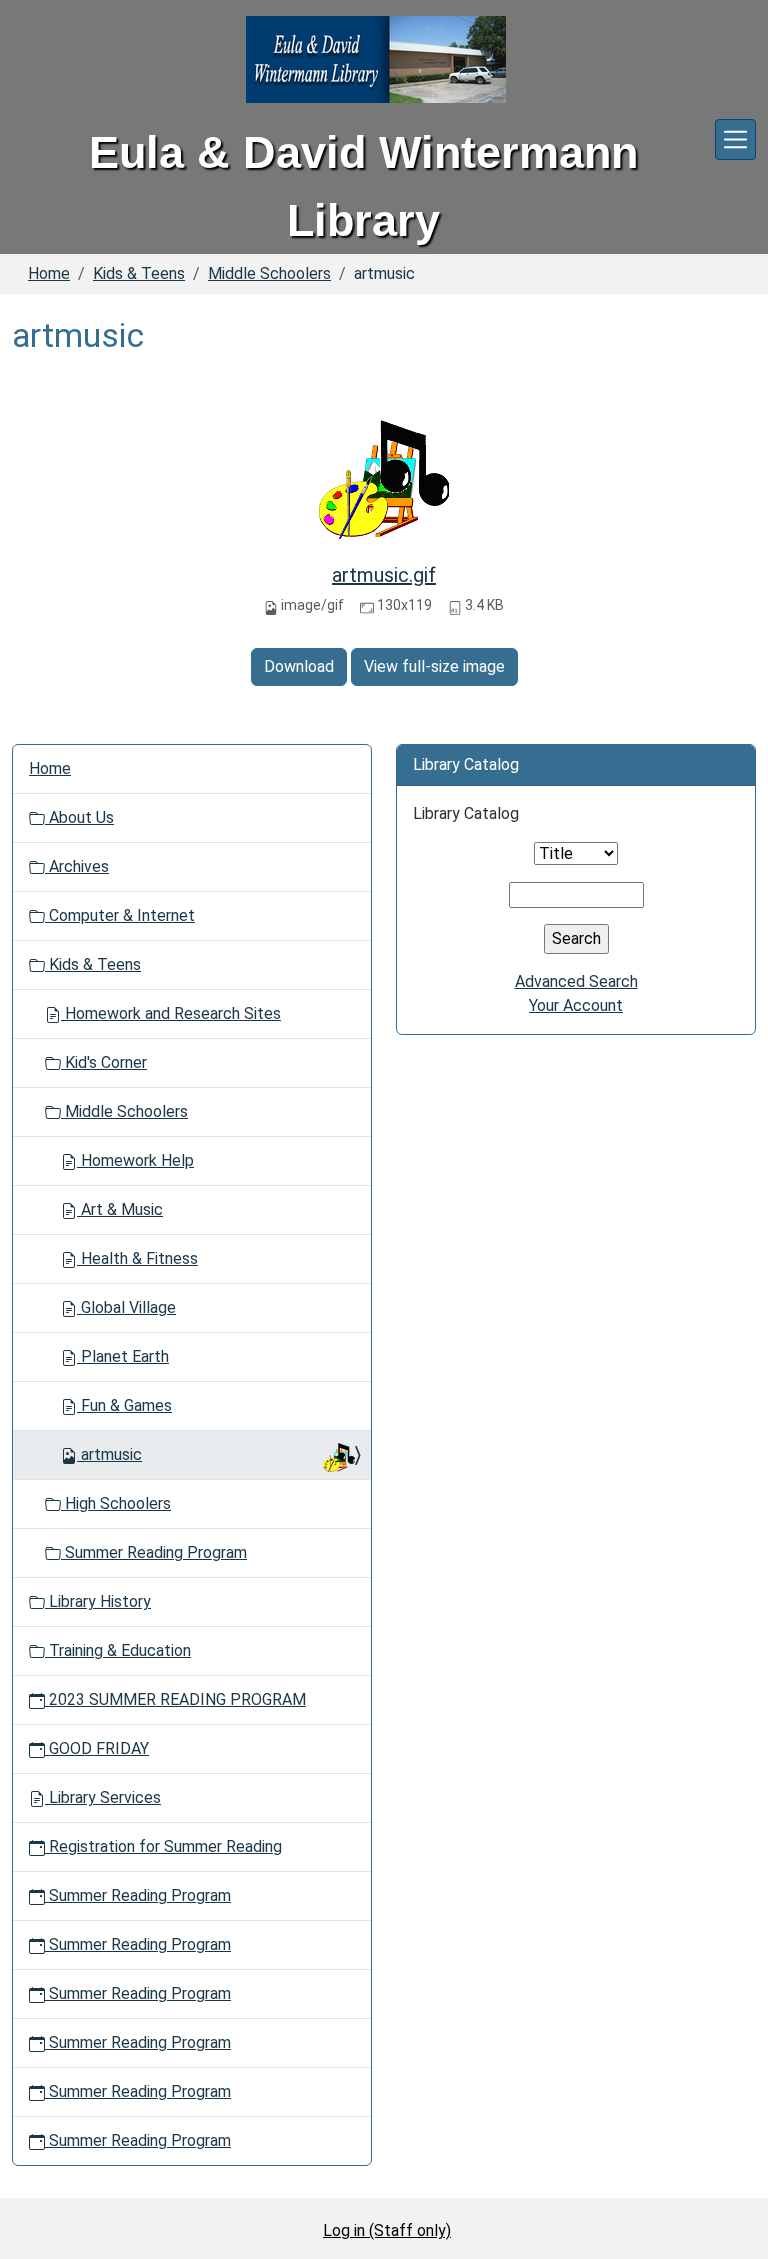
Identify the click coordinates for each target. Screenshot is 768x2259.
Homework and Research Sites (171, 1013)
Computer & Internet (120, 915)
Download (299, 666)
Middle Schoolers (269, 273)
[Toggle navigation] (735, 139)
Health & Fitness (137, 1258)
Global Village (126, 1307)
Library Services (103, 1797)
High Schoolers (116, 1503)
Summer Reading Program (154, 1552)
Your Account (576, 1005)
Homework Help (135, 1160)
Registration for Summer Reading (163, 1846)
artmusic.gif (384, 575)
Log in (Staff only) (387, 2230)
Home (49, 273)
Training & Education (118, 1650)
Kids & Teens (139, 273)
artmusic (111, 1454)
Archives (77, 866)
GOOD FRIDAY (97, 1748)
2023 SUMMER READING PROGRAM (175, 1699)
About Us (79, 817)
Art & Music (120, 1209)
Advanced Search (576, 981)
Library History (98, 1601)
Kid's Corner (104, 1062)
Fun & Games (124, 1405)
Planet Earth (123, 1356)
